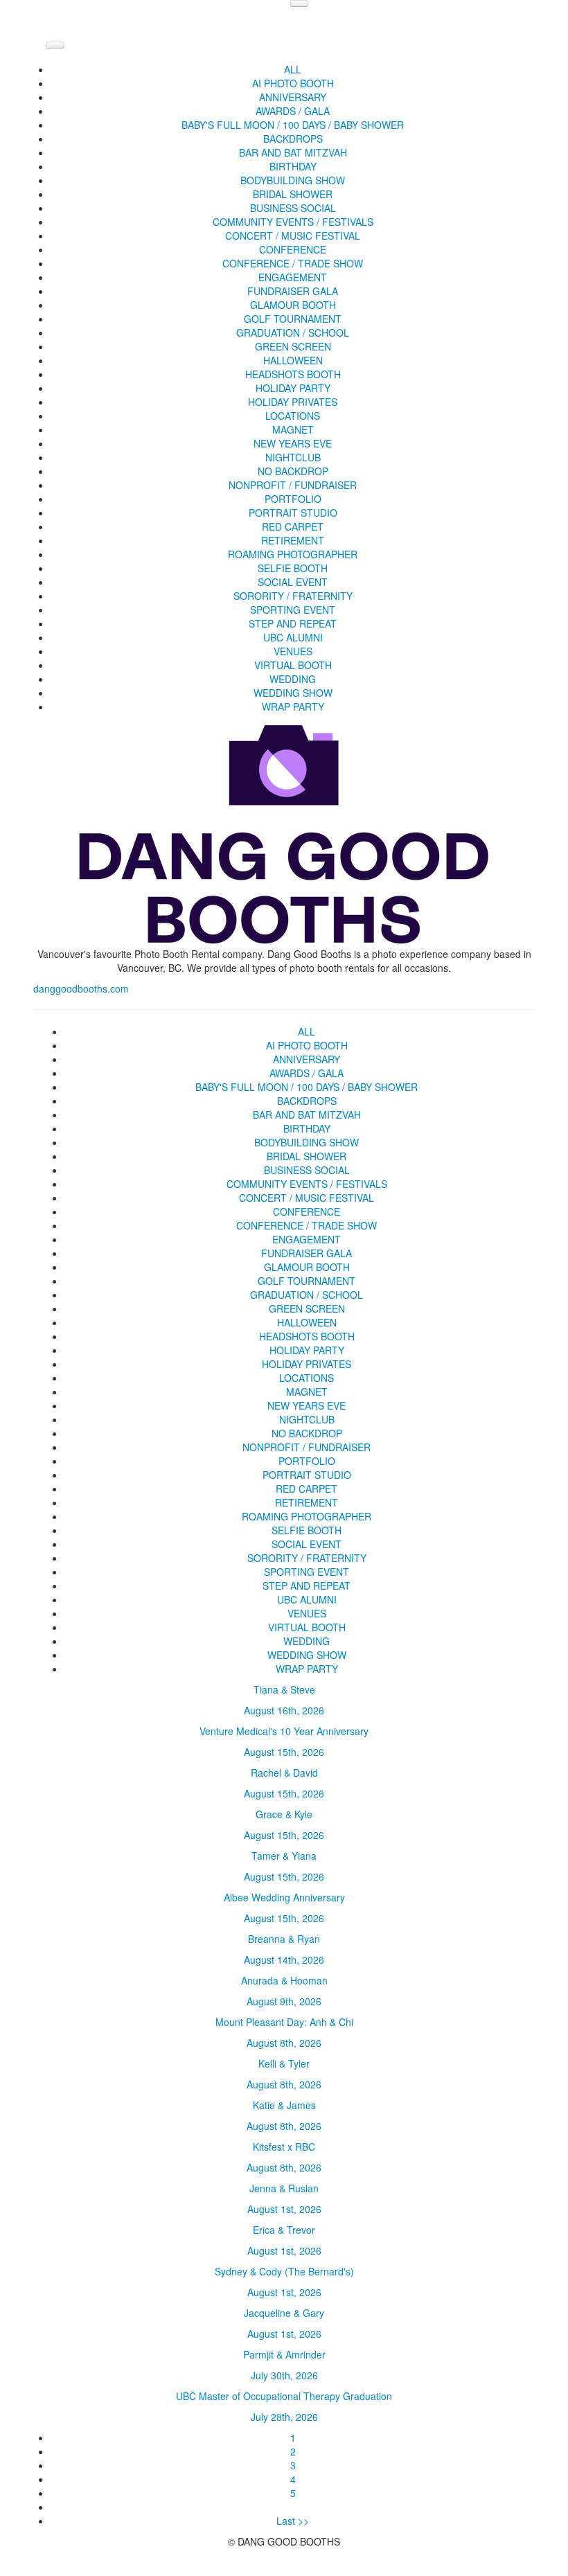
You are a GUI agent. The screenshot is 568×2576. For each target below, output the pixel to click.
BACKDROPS (293, 139)
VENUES (293, 651)
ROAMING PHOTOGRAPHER (293, 554)
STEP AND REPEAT (293, 623)
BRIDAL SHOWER (293, 194)
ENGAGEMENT (293, 277)
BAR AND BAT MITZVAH (293, 152)
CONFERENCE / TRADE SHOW (293, 263)
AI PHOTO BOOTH (293, 83)
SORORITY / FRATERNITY (293, 596)
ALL (293, 69)
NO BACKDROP (293, 471)
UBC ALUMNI (293, 637)
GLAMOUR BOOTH (293, 305)
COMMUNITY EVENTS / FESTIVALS (293, 222)
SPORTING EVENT (293, 610)
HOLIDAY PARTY (293, 388)
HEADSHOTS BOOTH (293, 374)
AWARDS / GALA (293, 111)
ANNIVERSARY (293, 97)
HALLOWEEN (293, 360)
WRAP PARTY (293, 707)
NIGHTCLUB (293, 457)
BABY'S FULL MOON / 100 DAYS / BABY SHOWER (293, 125)
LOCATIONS (293, 416)
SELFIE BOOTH (293, 568)
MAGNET (293, 429)
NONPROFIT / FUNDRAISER (293, 485)
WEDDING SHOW (293, 693)
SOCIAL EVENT (293, 582)
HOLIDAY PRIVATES (293, 402)
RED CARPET (293, 526)
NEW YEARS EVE (293, 443)
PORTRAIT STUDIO (293, 513)
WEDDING (293, 679)
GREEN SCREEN (293, 346)
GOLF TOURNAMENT (293, 319)
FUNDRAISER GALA (293, 291)
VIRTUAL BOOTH (293, 665)
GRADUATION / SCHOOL (293, 332)
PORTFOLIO (293, 499)
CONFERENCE (293, 249)
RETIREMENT (293, 540)
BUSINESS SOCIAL (293, 208)
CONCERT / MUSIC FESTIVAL (293, 236)
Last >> (293, 2521)
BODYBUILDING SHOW (293, 180)
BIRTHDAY (293, 166)
